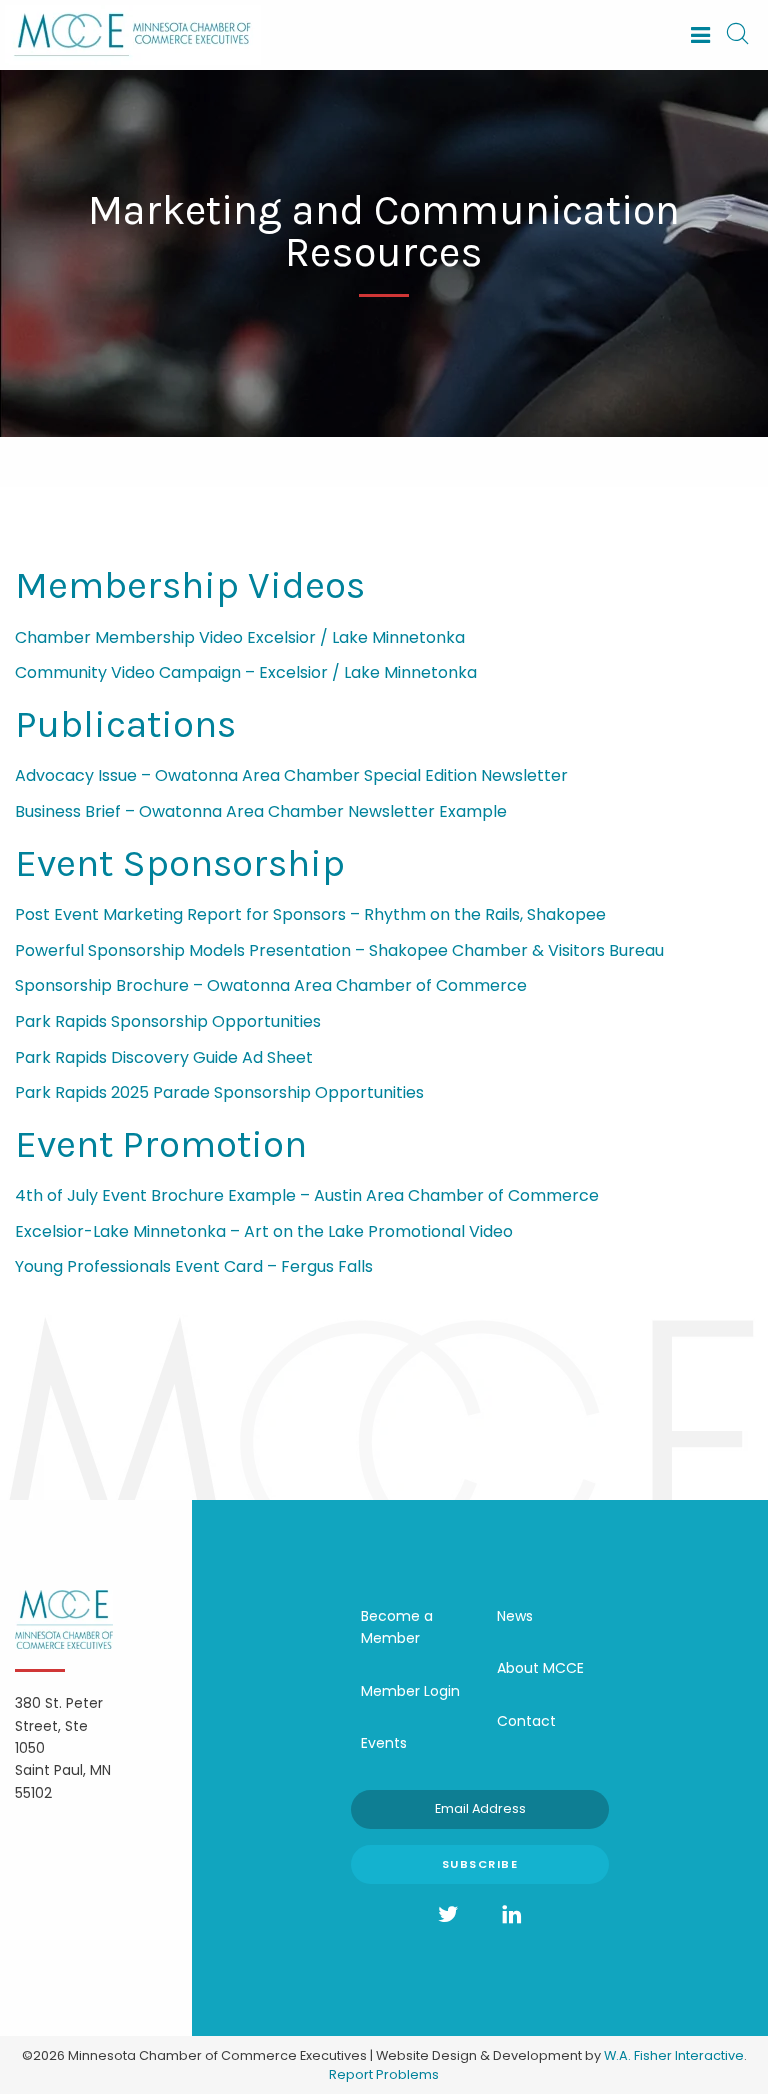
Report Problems (384, 2074)
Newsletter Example (425, 811)
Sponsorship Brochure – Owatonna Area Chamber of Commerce (271, 985)
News (515, 1616)
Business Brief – (77, 811)
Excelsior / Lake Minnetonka (356, 637)
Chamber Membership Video (131, 637)
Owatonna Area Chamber (241, 811)
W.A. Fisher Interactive (674, 2055)
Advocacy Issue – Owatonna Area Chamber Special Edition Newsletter (291, 775)
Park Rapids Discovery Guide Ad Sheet (164, 1057)
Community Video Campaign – (137, 672)
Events (384, 1743)
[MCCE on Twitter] (448, 1915)
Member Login (410, 1691)
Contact (526, 1721)
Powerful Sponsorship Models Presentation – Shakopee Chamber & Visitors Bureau (339, 950)
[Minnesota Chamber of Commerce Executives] (133, 33)
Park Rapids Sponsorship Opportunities (168, 1021)
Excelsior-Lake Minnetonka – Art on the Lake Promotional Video (264, 1231)
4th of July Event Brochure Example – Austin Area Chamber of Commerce (307, 1195)
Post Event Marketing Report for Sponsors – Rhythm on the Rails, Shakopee (310, 914)
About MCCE (540, 1668)
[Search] (737, 35)
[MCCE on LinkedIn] (512, 1915)
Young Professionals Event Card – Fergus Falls (194, 1266)
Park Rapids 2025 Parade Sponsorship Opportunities (219, 1092)
